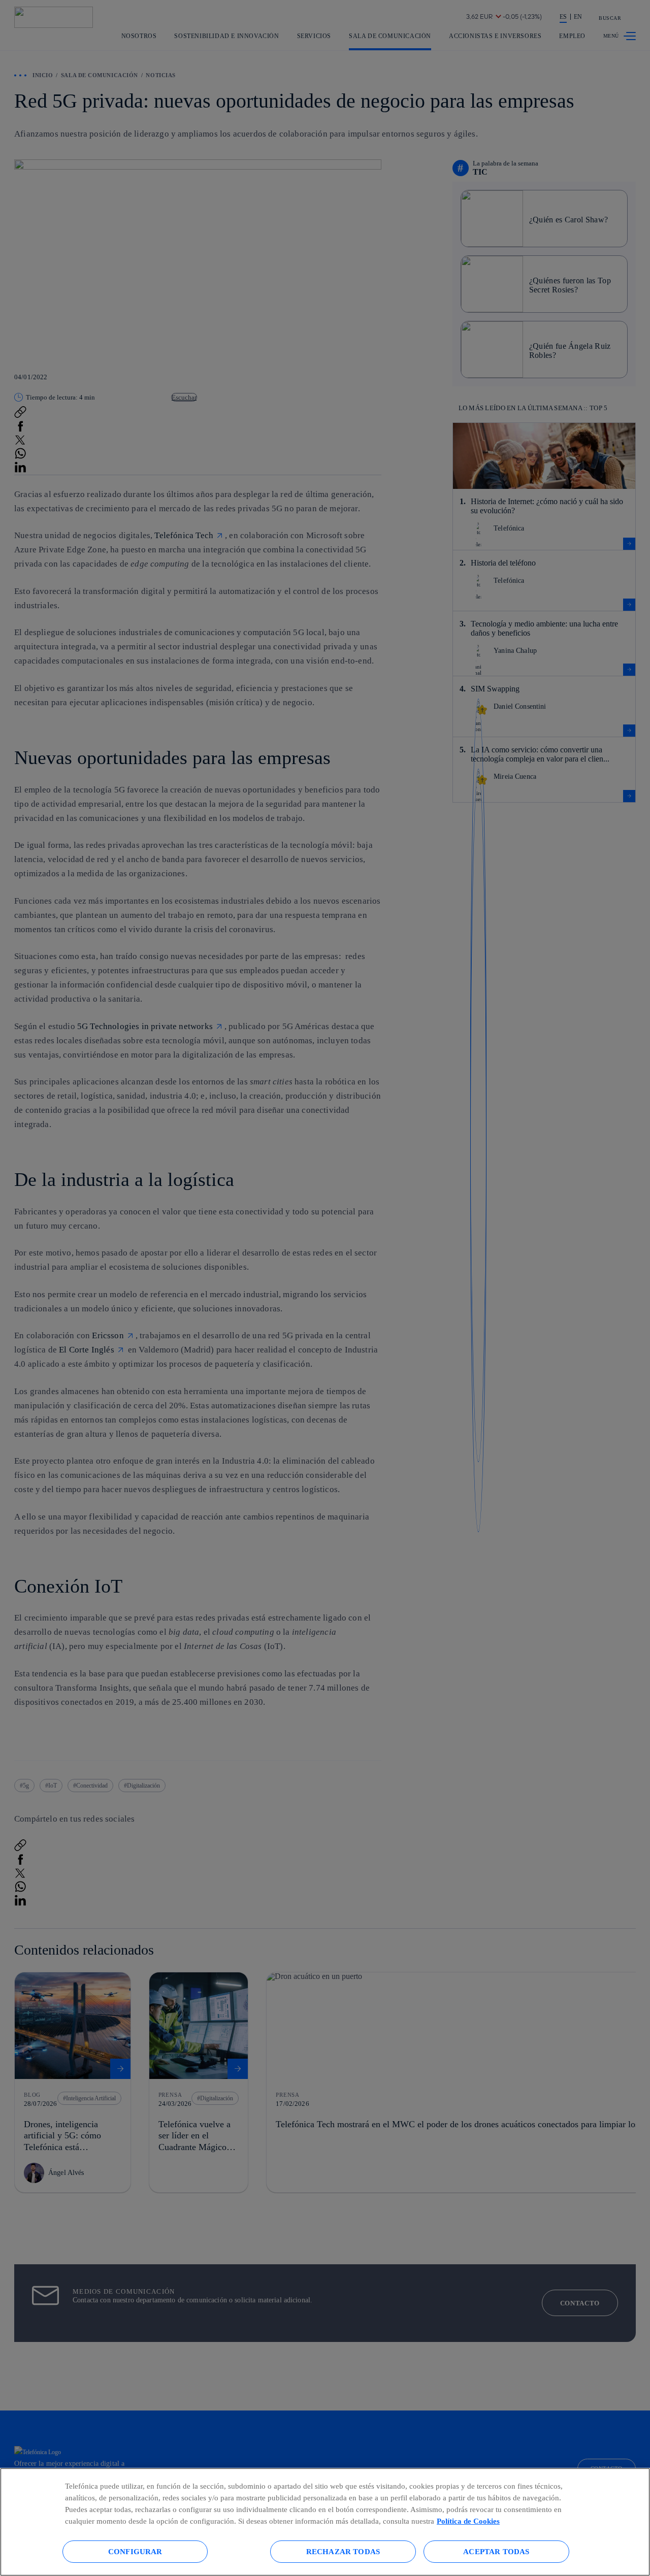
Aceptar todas (496, 2551)
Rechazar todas (343, 2551)
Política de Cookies (468, 2521)
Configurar (135, 2551)
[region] (325, 2522)
